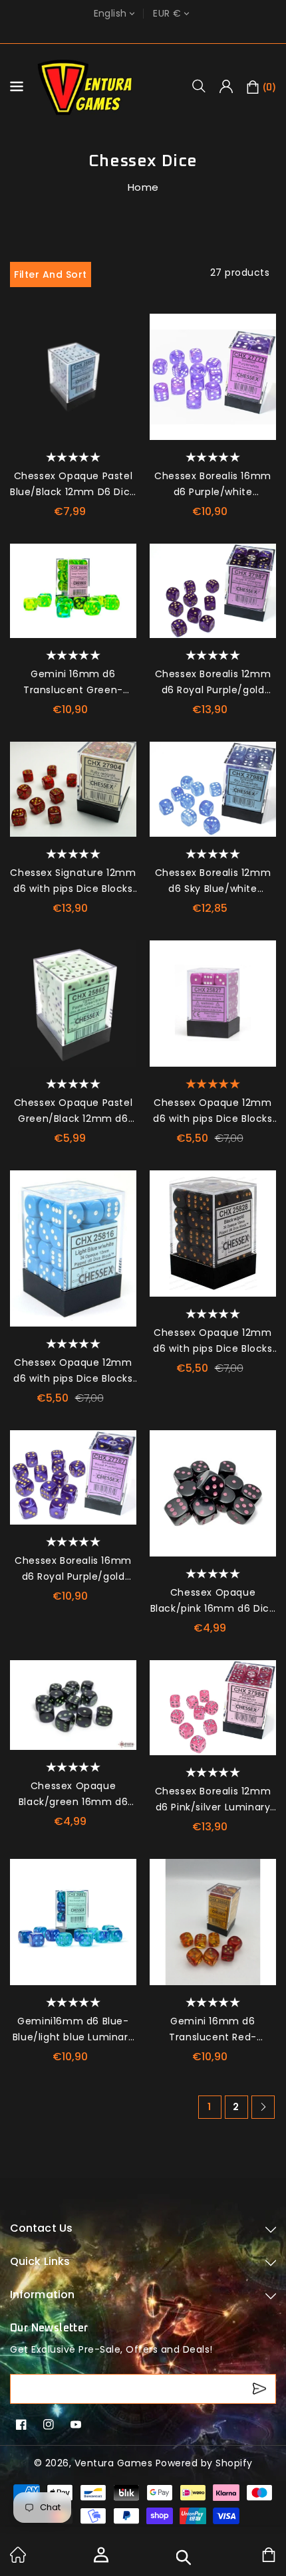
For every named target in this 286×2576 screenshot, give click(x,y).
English (110, 14)
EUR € (167, 14)
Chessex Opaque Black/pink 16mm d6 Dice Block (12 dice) (213, 1601)
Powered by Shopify (204, 2463)
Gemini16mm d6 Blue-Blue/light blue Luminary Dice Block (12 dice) (73, 2030)
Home (143, 187)
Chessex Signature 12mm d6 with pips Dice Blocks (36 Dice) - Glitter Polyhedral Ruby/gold (73, 881)
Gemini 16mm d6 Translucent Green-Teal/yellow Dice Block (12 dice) (73, 683)
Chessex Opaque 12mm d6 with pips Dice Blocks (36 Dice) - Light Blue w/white (73, 1371)
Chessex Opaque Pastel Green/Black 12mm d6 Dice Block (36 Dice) (73, 1111)
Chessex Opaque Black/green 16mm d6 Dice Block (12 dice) (73, 1794)
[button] (204, 86)
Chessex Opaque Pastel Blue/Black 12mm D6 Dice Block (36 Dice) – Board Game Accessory (73, 484)
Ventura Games (114, 2463)
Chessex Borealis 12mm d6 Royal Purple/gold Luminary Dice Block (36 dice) (213, 683)
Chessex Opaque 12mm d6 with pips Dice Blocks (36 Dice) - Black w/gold (213, 1341)
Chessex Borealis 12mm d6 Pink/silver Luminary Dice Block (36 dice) (213, 1800)
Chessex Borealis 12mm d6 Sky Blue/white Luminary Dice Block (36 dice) (213, 881)
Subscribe (261, 2389)
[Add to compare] (121, 355)
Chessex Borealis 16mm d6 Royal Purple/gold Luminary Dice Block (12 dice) (73, 1569)
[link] (18, 2559)
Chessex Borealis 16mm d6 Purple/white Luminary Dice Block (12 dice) (213, 484)
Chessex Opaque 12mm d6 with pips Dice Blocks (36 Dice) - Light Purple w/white (213, 1111)
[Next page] (263, 2107)
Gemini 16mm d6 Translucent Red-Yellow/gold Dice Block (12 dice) (213, 2030)
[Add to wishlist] (121, 329)
